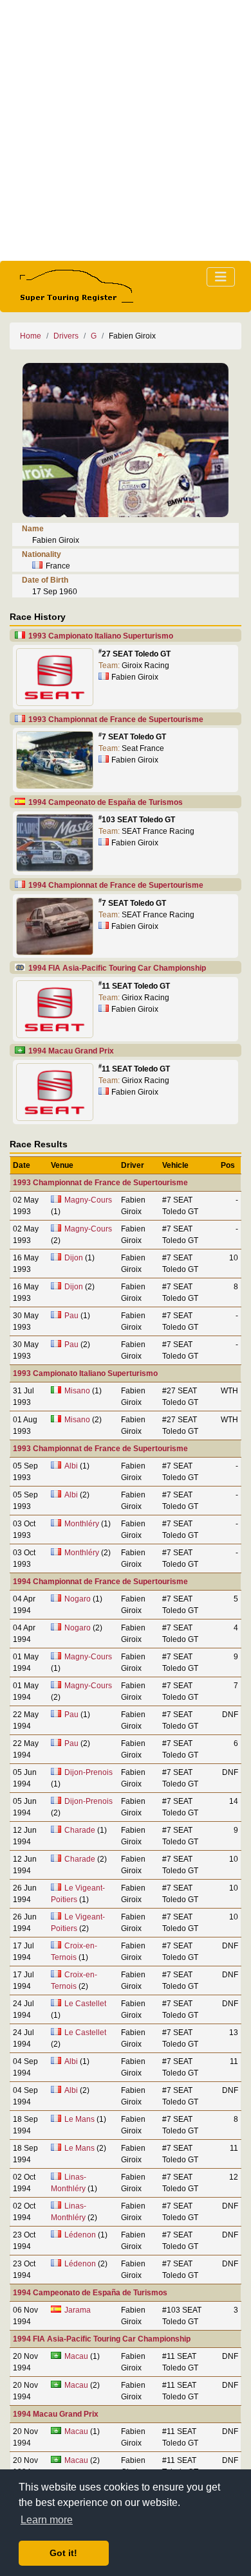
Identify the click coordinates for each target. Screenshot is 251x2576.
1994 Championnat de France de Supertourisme (116, 885)
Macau (76, 2356)
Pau (71, 1316)
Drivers (66, 336)
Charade (80, 1830)
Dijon (74, 1258)
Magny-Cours (88, 1200)
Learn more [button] (47, 2520)
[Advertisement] (126, 130)
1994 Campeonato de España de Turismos (106, 802)
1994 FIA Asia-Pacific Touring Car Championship (117, 968)
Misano (77, 1391)
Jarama (78, 2310)
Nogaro (78, 1599)
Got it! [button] (63, 2553)
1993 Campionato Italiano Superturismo (101, 636)
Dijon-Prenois (88, 1772)
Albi (71, 1466)
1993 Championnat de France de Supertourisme (116, 719)
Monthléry (82, 1524)
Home (31, 336)
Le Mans (79, 2119)
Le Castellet (85, 2004)
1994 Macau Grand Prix (71, 1051)
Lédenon (80, 2235)
